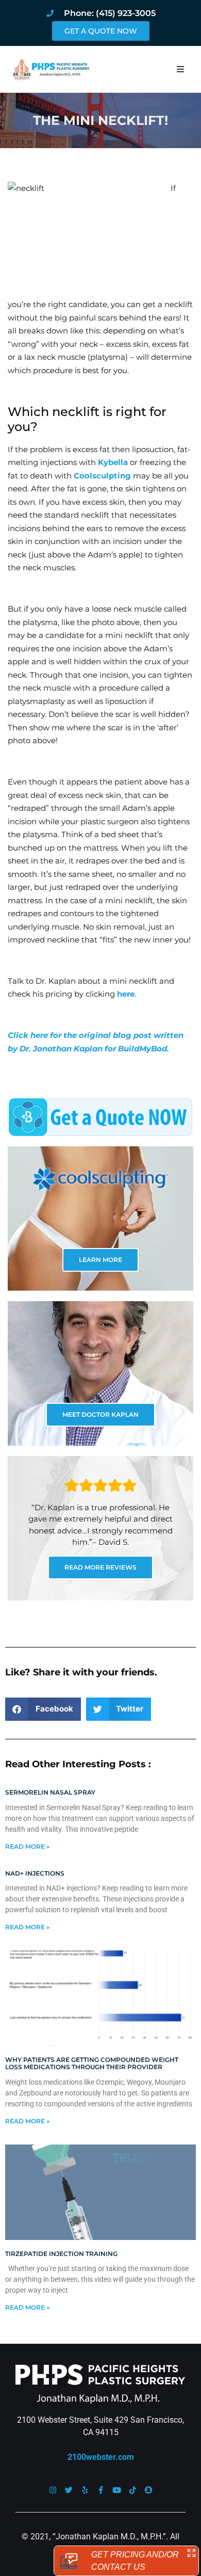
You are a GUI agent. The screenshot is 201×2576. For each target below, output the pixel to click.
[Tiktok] (133, 2490)
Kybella (113, 462)
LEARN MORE (100, 1260)
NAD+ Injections (35, 1873)
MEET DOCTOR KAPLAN (100, 1414)
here (126, 994)
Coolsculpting (102, 476)
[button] (180, 69)
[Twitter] (69, 2490)
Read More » (27, 1846)
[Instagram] (53, 2490)
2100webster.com (101, 2457)
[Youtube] (117, 2490)
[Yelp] (85, 2490)
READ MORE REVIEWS (100, 1567)
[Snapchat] (149, 2490)
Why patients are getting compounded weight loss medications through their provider (92, 2063)
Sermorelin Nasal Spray (50, 1792)
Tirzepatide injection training (61, 2254)
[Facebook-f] (101, 2490)
